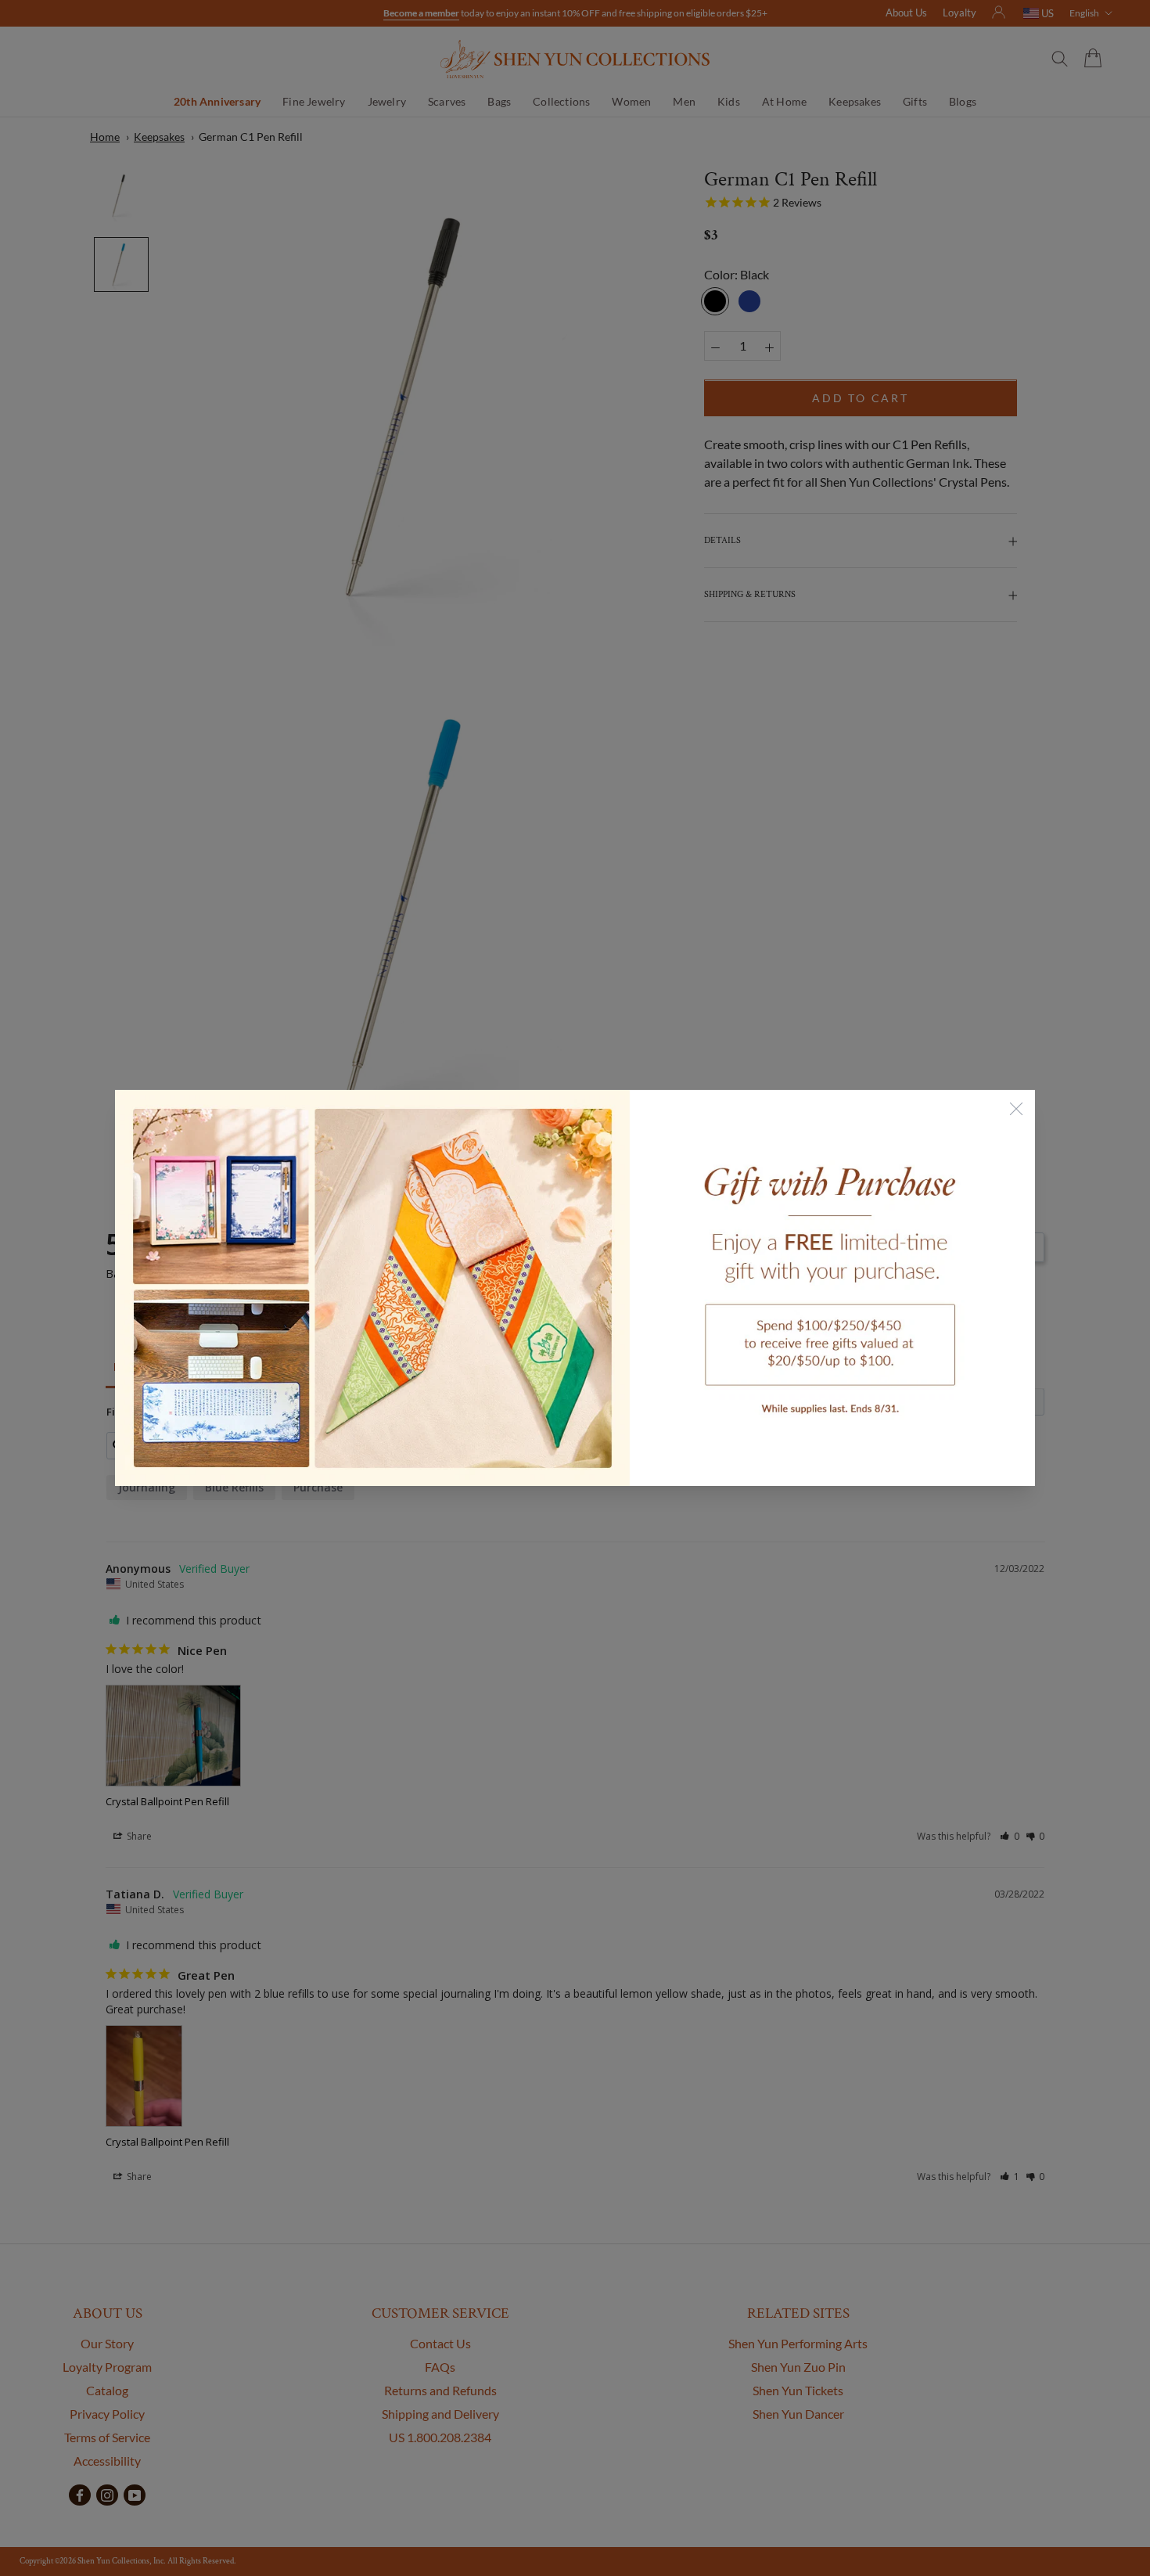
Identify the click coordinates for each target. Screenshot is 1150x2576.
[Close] (1016, 1109)
